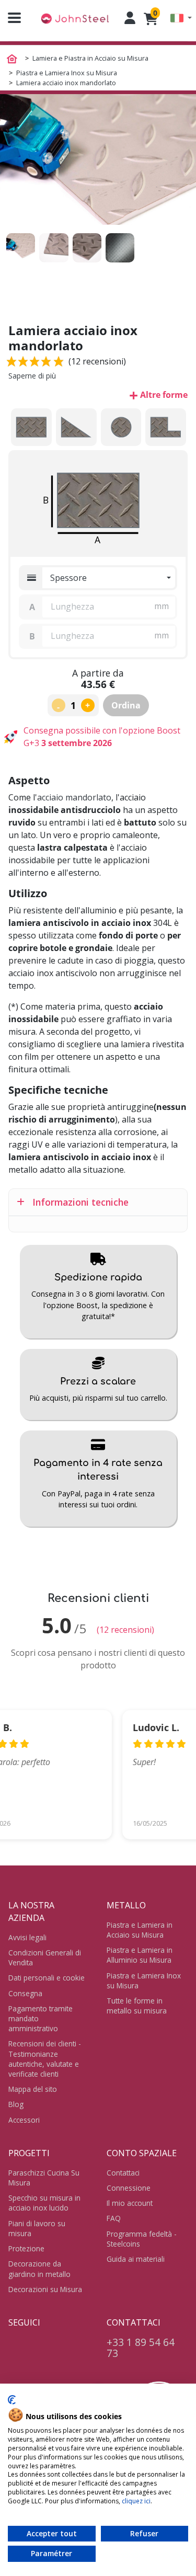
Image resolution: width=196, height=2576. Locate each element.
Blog (16, 2104)
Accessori (24, 2120)
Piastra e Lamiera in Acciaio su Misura (140, 1930)
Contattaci (123, 2173)
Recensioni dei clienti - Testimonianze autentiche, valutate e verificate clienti (45, 2059)
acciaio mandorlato (74, 797)
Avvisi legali (27, 1937)
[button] (181, 18)
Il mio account (130, 2203)
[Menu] (10, 18)
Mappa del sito (33, 2089)
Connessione (129, 2188)
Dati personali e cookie (47, 1978)
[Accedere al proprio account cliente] (130, 18)
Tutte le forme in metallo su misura (137, 2006)
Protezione (26, 2248)
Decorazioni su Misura (45, 2289)
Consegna (25, 1993)
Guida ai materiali (136, 2259)
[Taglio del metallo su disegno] (75, 18)
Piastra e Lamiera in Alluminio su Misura (140, 1955)
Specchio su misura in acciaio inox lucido (44, 2203)
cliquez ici (136, 2501)
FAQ (114, 2218)
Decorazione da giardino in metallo (39, 2269)
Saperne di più (32, 376)
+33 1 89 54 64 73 (141, 2348)
